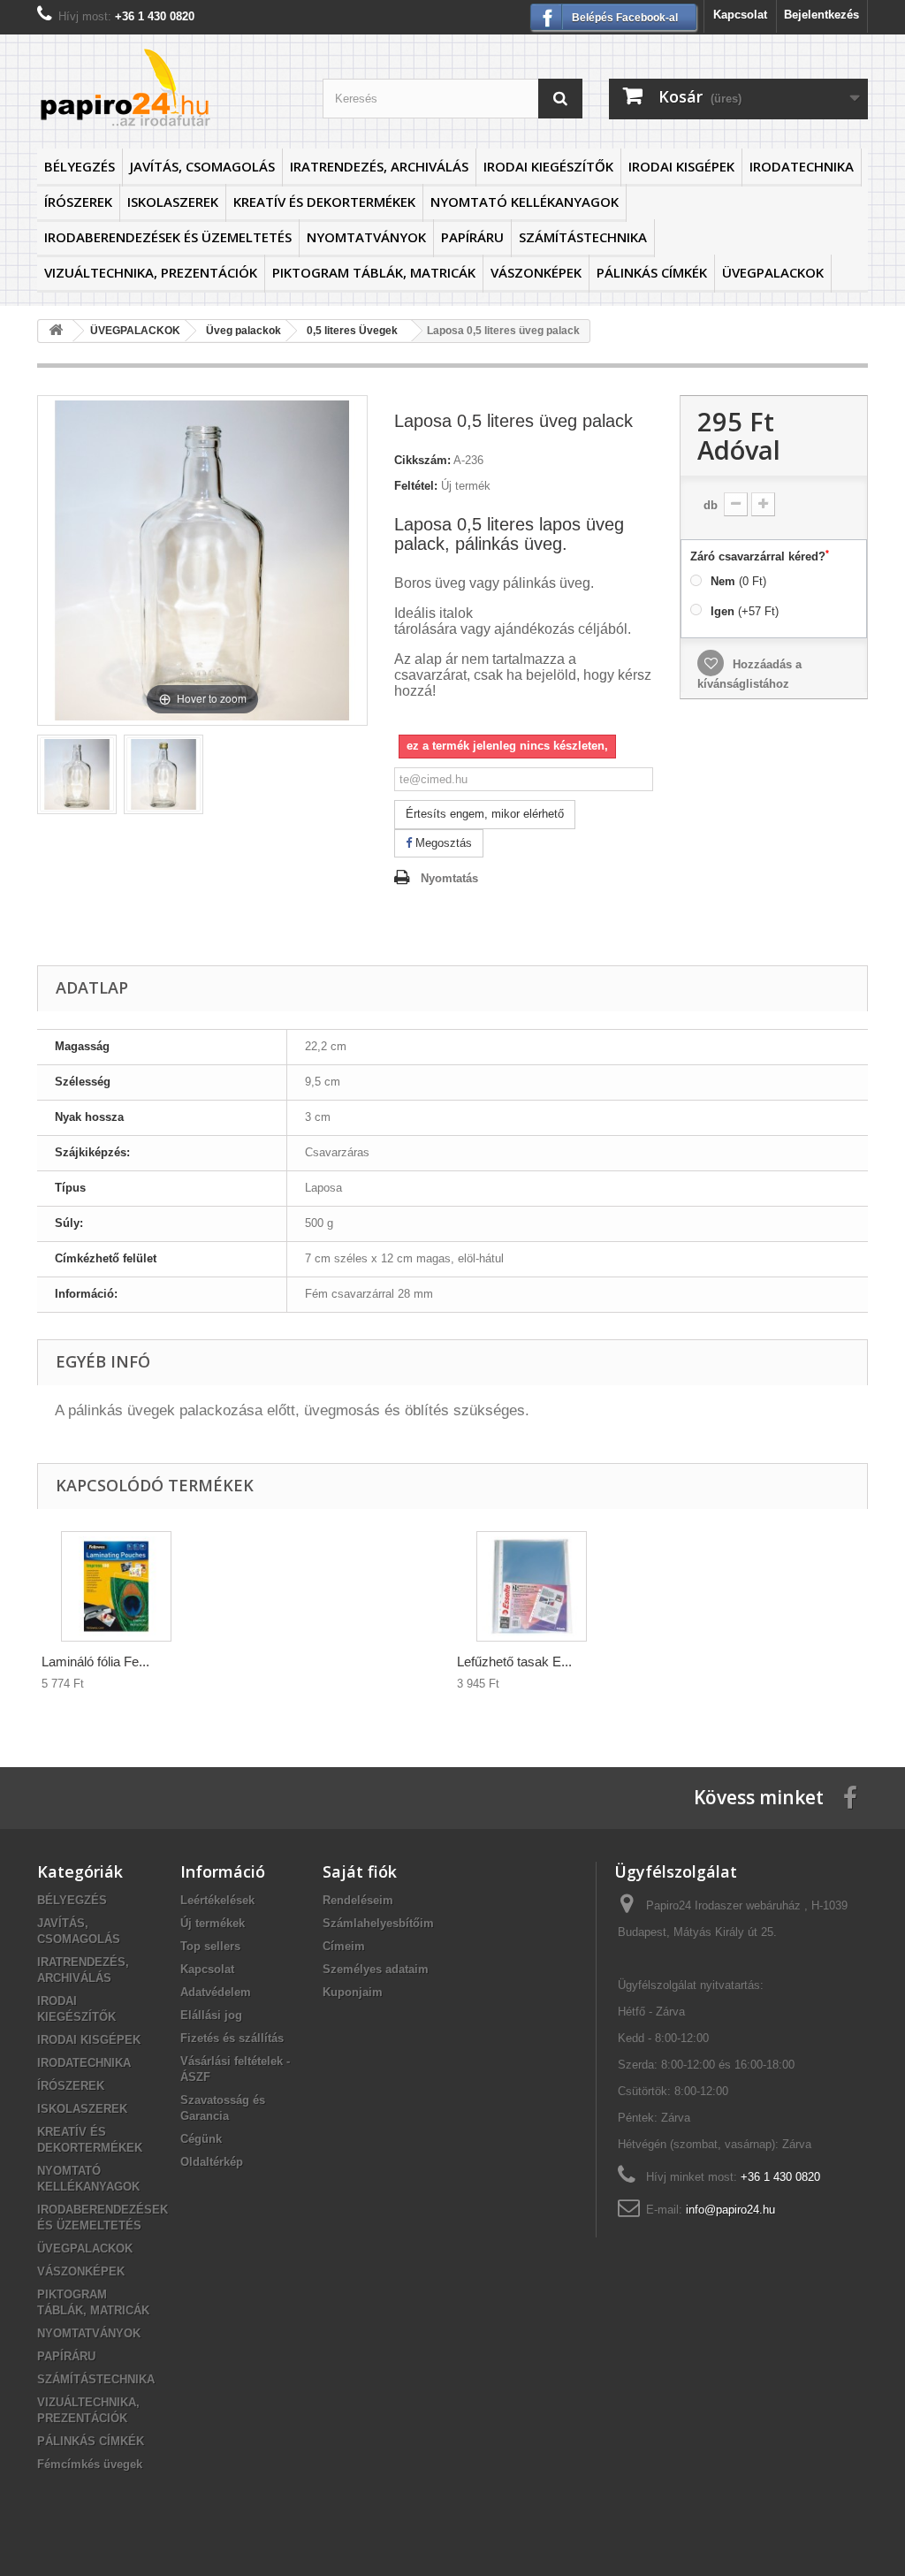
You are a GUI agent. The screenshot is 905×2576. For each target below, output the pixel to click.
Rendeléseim (358, 1900)
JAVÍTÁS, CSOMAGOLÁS (202, 166)
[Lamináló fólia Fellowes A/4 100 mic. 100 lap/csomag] (116, 1586)
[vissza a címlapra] (56, 331)
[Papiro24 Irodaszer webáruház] (167, 87)
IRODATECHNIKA (802, 166)
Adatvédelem (216, 1992)
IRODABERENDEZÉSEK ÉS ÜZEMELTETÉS (168, 237)
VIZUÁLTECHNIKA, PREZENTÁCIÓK (151, 272)
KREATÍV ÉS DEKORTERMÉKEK (324, 202)
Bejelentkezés (821, 15)
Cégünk (201, 2139)
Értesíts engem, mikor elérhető (485, 814)
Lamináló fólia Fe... (95, 1661)
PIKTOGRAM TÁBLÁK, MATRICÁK (374, 272)
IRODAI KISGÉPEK (681, 166)
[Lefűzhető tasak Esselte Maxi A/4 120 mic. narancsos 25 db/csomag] (532, 1586)
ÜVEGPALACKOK (773, 272)
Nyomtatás (449, 878)
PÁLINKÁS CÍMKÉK (652, 272)
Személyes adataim (376, 1969)
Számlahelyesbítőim (378, 1923)
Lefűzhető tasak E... (514, 1661)
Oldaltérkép (212, 2162)
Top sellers (210, 1946)
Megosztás (442, 843)
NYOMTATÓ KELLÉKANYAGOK (525, 202)
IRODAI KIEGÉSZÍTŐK (548, 166)
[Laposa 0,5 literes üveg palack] (77, 774)
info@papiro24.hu (730, 2210)
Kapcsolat (740, 15)
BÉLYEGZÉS (80, 166)
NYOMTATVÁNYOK (366, 237)
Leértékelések (217, 1900)
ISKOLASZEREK (173, 202)
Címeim (344, 1946)
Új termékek (213, 1923)
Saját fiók (360, 1871)
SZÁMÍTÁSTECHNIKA (583, 237)
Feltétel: (416, 486)
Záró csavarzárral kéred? (760, 556)
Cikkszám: (422, 460)
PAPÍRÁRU (472, 237)
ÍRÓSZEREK (78, 202)
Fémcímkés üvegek (90, 2464)
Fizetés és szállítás (232, 2038)
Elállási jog (211, 2015)
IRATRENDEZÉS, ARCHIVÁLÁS (379, 166)
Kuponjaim (353, 1992)
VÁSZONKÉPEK (536, 272)
